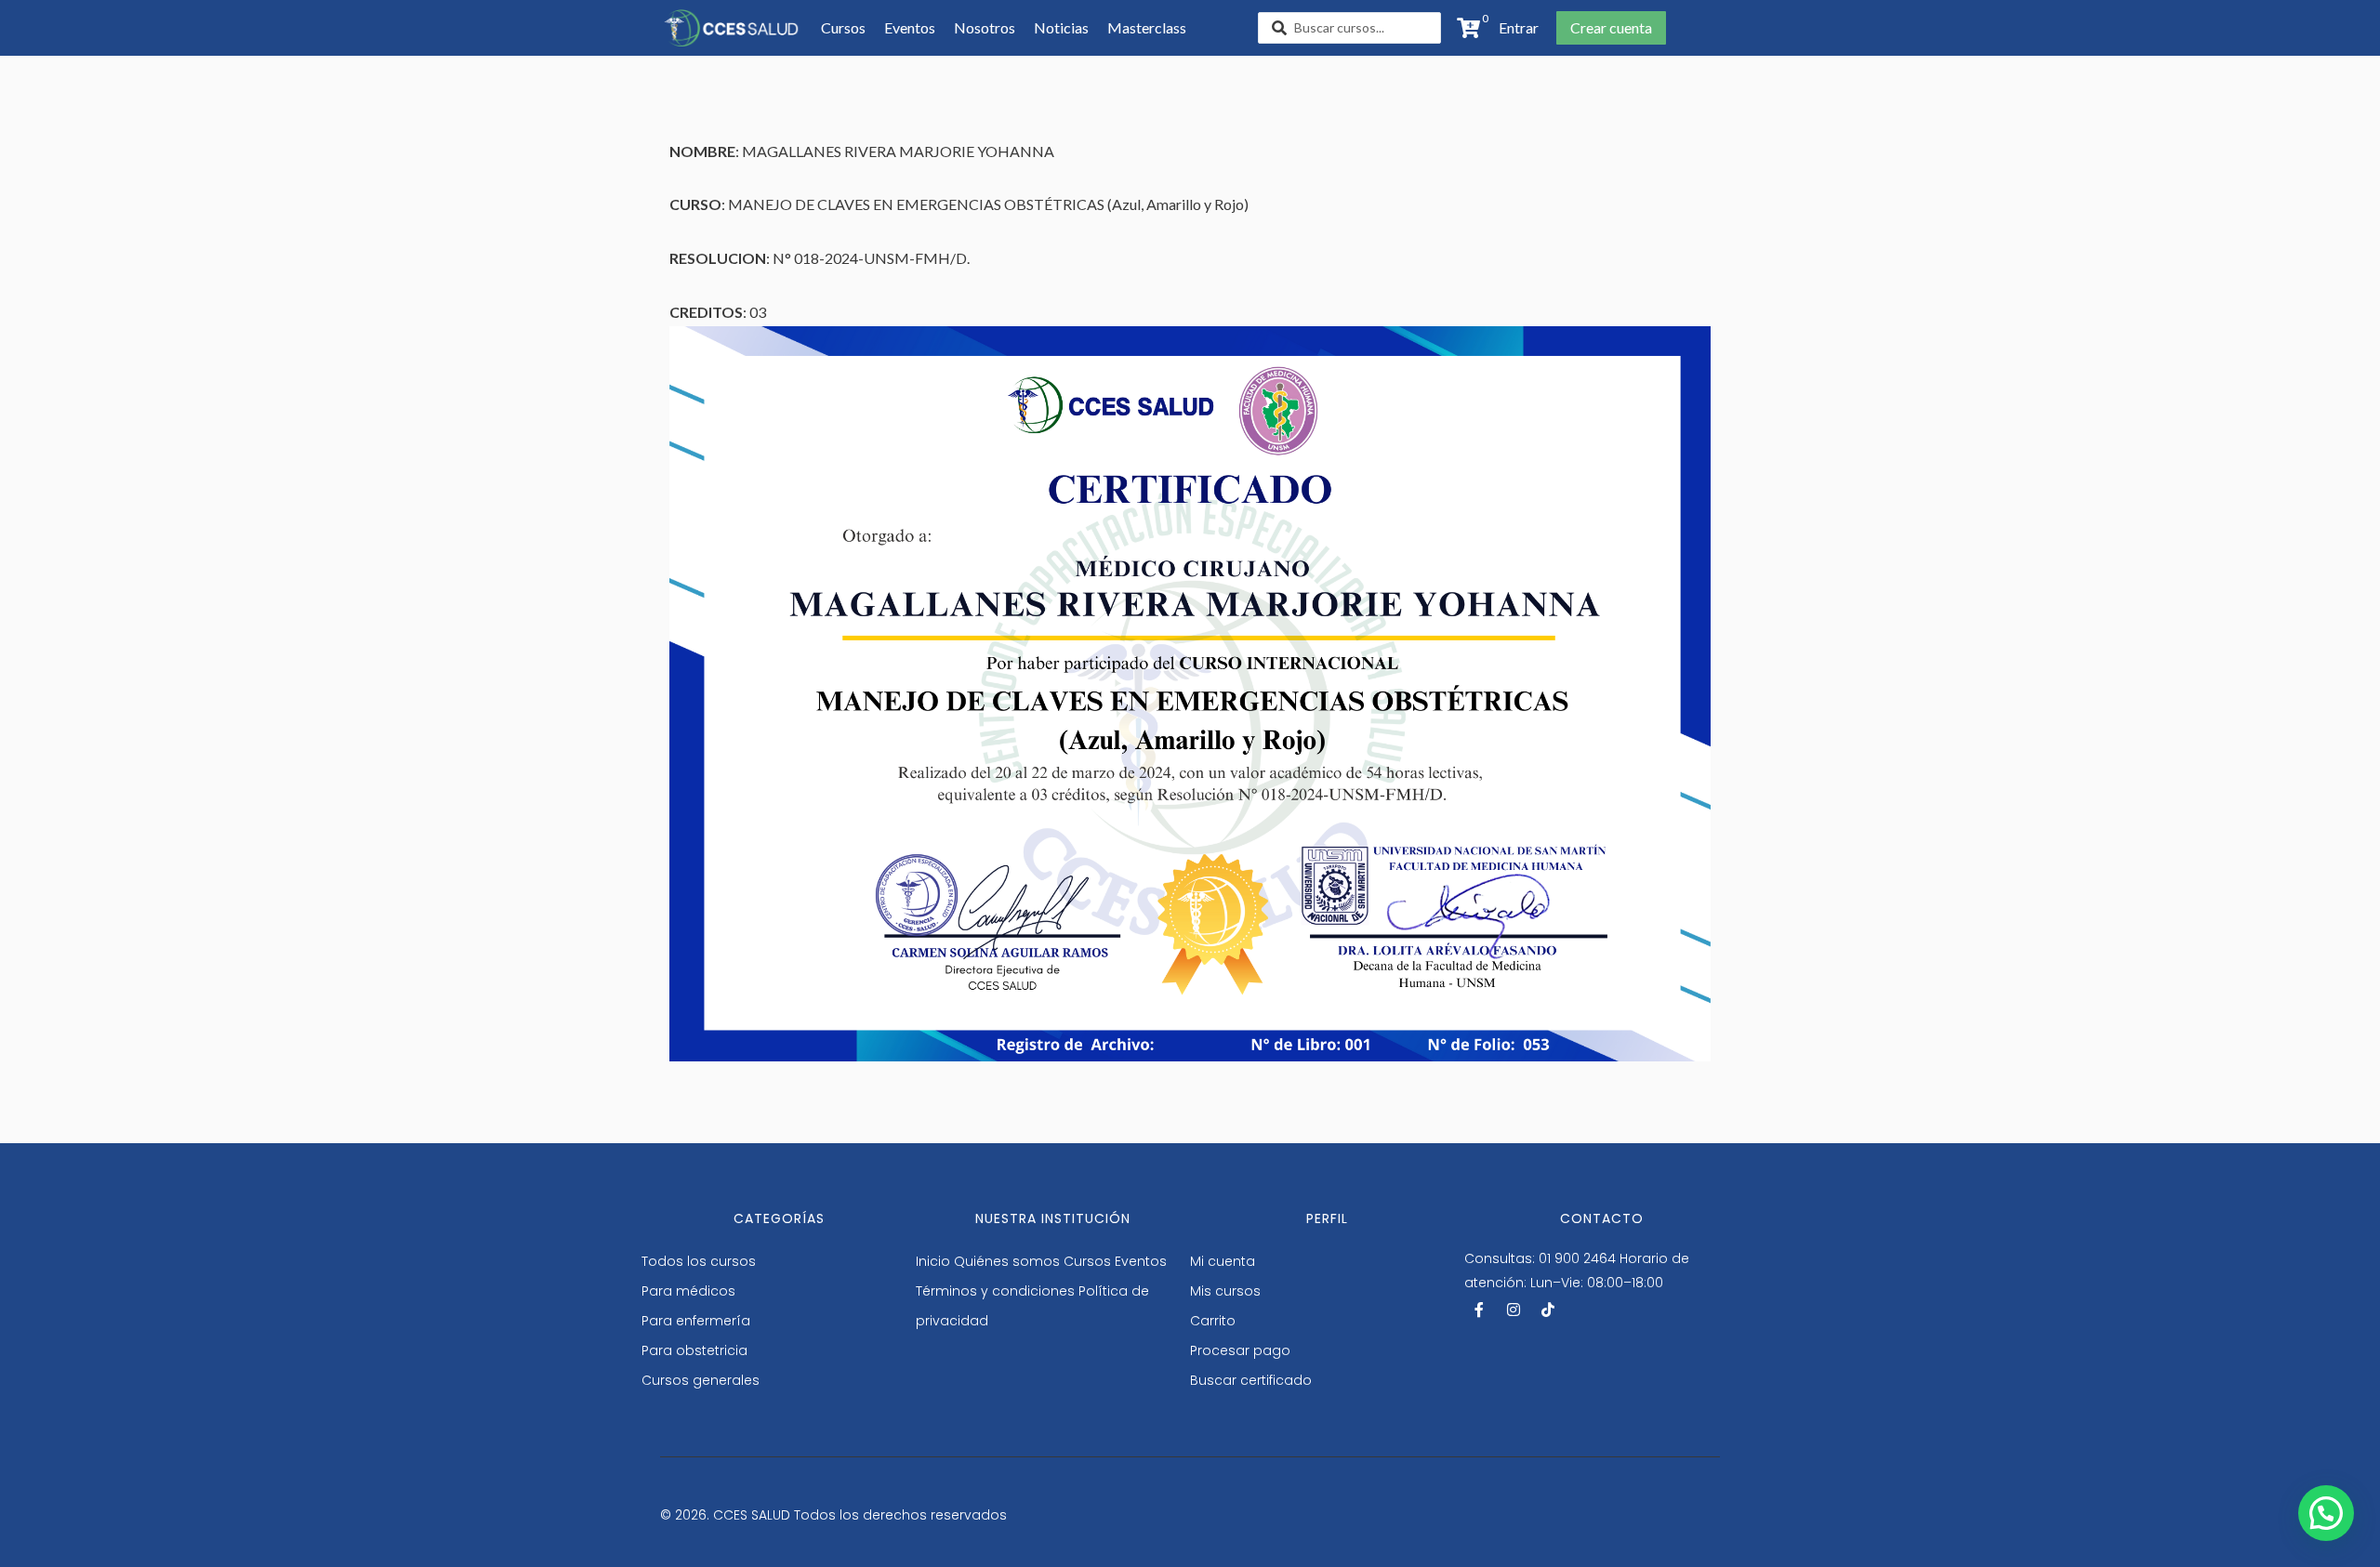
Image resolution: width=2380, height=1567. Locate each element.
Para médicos (688, 1291)
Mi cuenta (1223, 1261)
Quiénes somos (1007, 1261)
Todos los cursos (699, 1261)
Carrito (1213, 1321)
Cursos (1087, 1261)
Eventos (1141, 1261)
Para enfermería (696, 1321)
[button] (1513, 28)
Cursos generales (701, 1380)
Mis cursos (1225, 1291)
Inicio (933, 1261)
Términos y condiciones (995, 1291)
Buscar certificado (1251, 1380)
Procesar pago (1240, 1350)
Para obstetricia (694, 1350)
